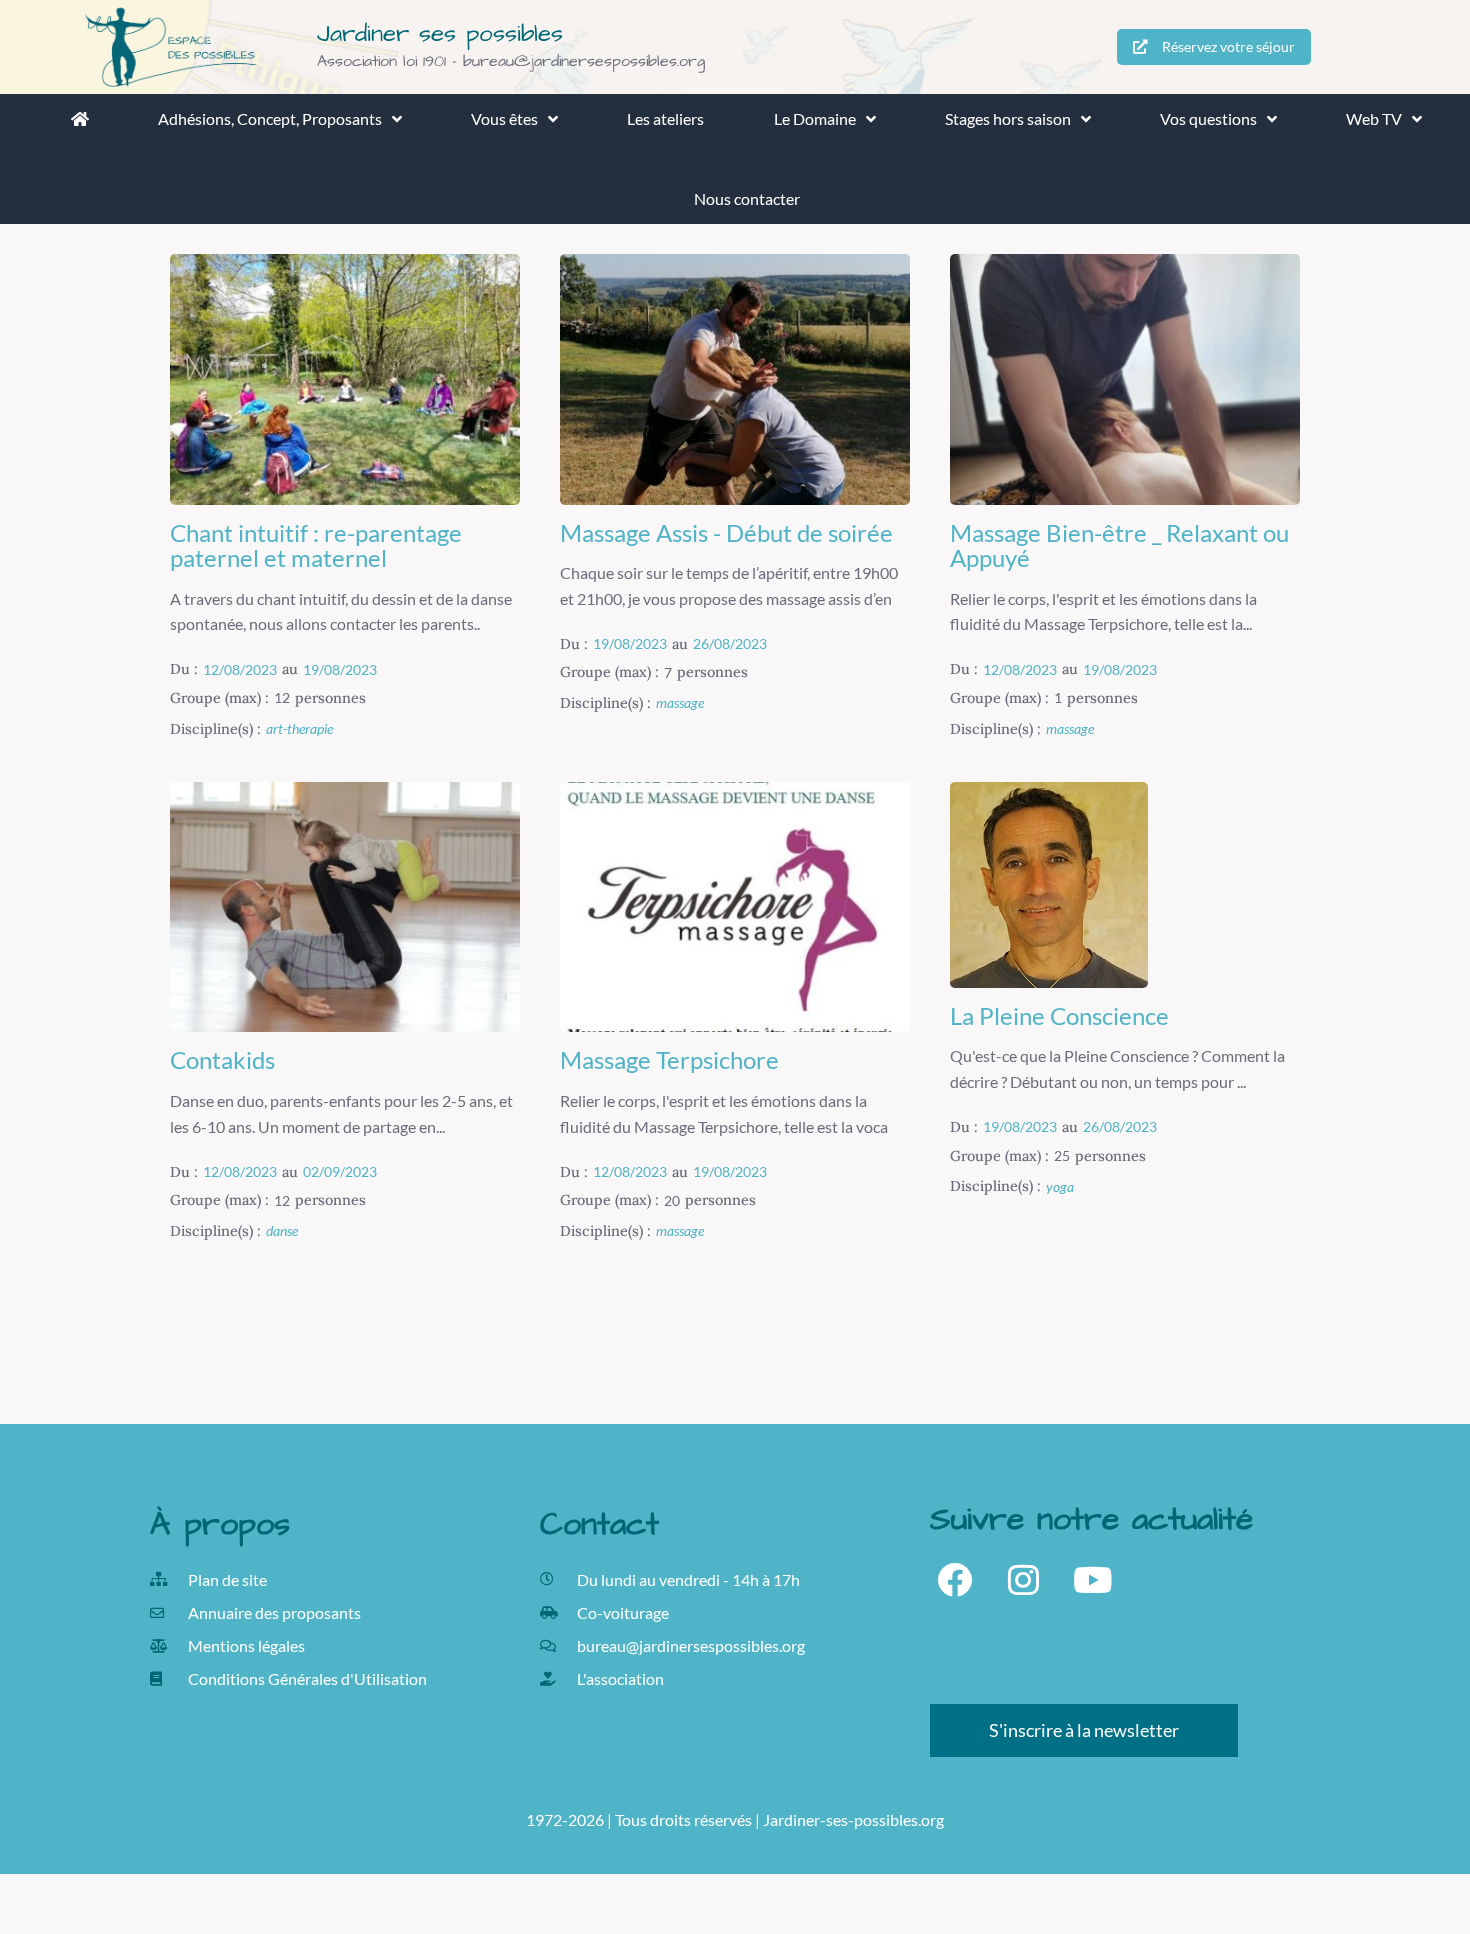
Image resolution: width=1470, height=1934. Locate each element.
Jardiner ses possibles (440, 34)
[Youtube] (1092, 1579)
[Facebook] (954, 1579)
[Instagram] (1023, 1579)
